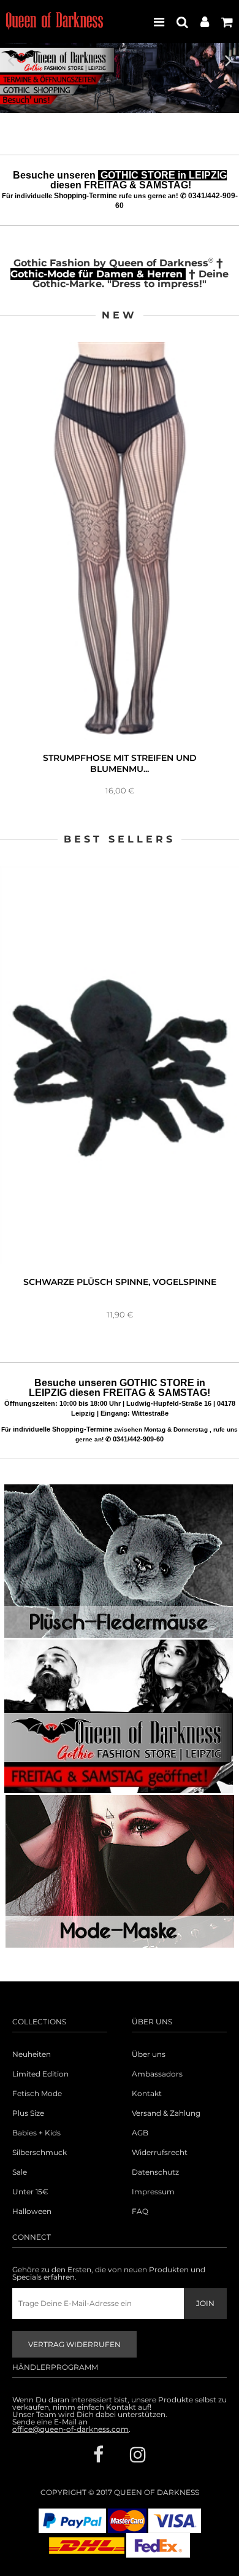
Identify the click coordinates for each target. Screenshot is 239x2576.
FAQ (140, 2212)
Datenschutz (155, 2172)
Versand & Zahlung (166, 2113)
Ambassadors (157, 2074)
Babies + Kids (36, 2133)
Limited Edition (40, 2074)
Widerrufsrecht (160, 2153)
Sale (20, 2172)
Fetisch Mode (37, 2094)
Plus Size (28, 2113)
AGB (140, 2133)
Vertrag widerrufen (74, 2344)
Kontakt (147, 2094)
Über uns (149, 2054)
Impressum (153, 2192)
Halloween (32, 2212)
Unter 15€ (30, 2192)
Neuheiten (32, 2054)
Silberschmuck (40, 2153)
